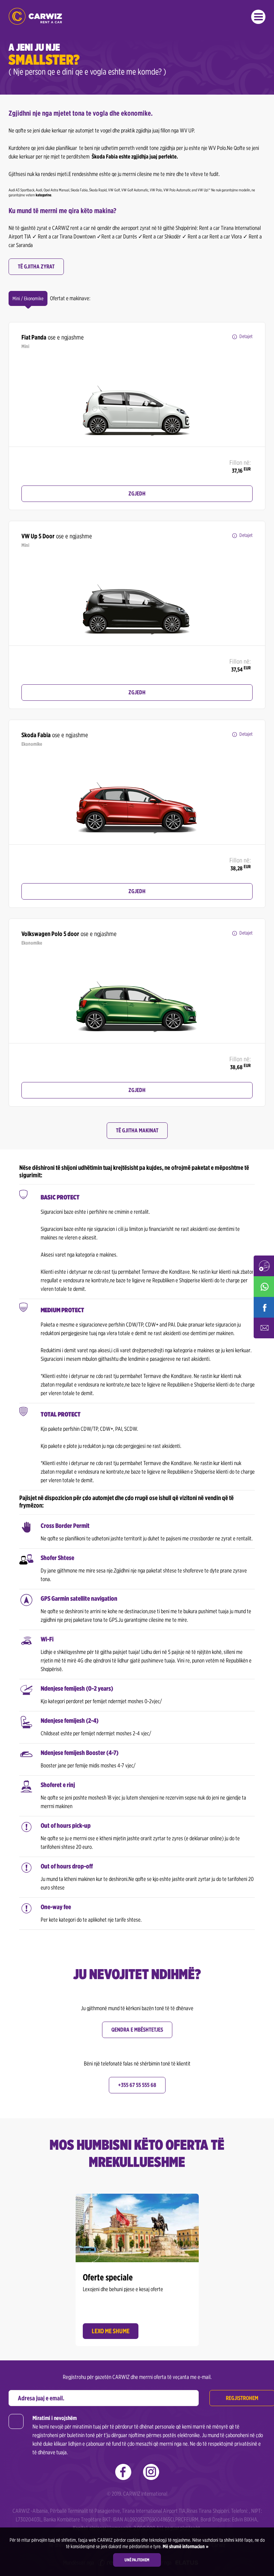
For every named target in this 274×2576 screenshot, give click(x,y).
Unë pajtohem (137, 2560)
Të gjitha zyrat (36, 266)
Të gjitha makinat (137, 1130)
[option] (137, 400)
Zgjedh (137, 494)
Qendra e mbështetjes (137, 2030)
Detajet (246, 336)
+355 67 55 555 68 (137, 2085)
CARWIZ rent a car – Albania (35, 16)
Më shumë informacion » (185, 2546)
